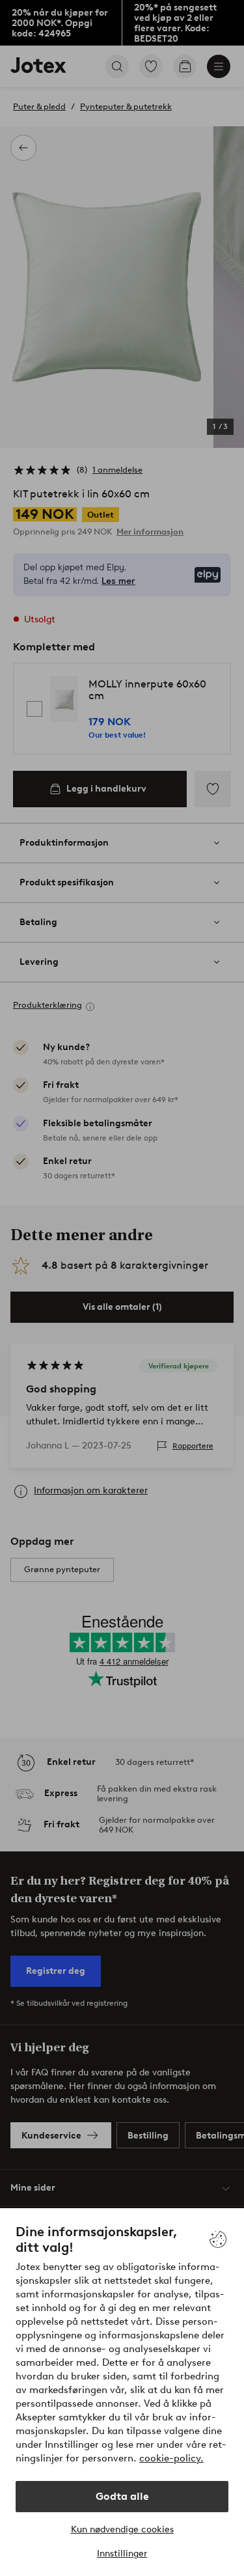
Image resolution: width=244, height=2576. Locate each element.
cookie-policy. (171, 2458)
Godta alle (122, 2496)
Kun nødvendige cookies (122, 2529)
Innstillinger (122, 2554)
